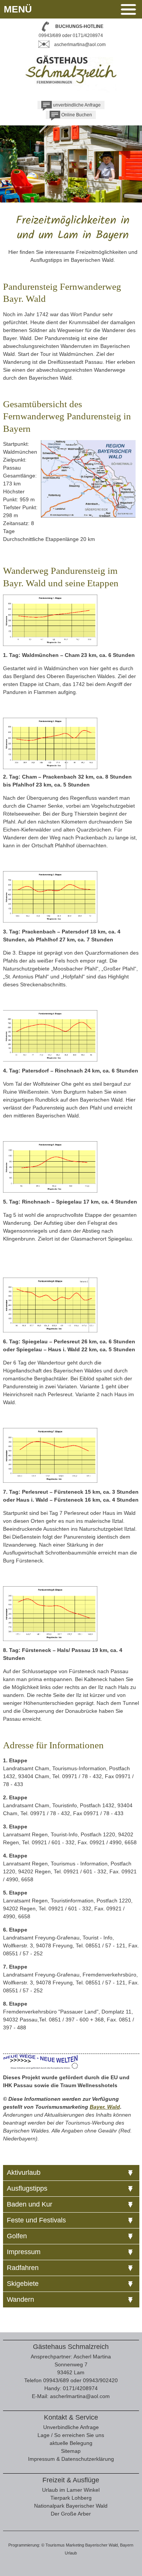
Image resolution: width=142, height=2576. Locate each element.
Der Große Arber (71, 2514)
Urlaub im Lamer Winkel (71, 2490)
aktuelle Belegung (71, 2443)
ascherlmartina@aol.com (80, 45)
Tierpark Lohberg (71, 2498)
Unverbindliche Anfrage (71, 2427)
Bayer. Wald (105, 2107)
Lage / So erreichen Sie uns (71, 2435)
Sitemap (71, 2451)
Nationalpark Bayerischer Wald (71, 2506)
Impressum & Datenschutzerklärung (71, 2459)
